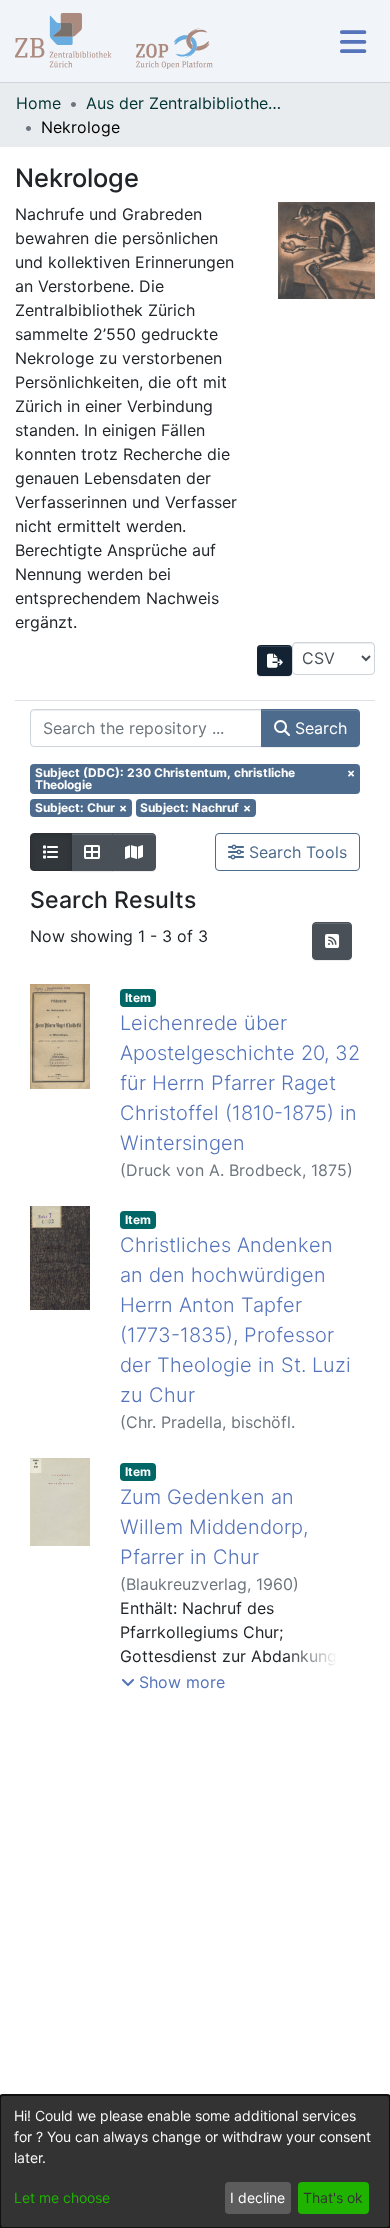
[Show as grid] (92, 852)
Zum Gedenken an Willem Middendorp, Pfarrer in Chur (214, 1527)
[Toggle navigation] (352, 41)
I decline (257, 2197)
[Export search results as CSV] (275, 660)
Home (38, 103)
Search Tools (295, 852)
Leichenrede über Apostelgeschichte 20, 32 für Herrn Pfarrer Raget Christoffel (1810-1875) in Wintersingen (240, 1083)
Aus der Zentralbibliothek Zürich (186, 103)
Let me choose (62, 2197)
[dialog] (195, 2161)
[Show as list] (51, 852)
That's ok (333, 2197)
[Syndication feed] (332, 941)
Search (318, 728)
